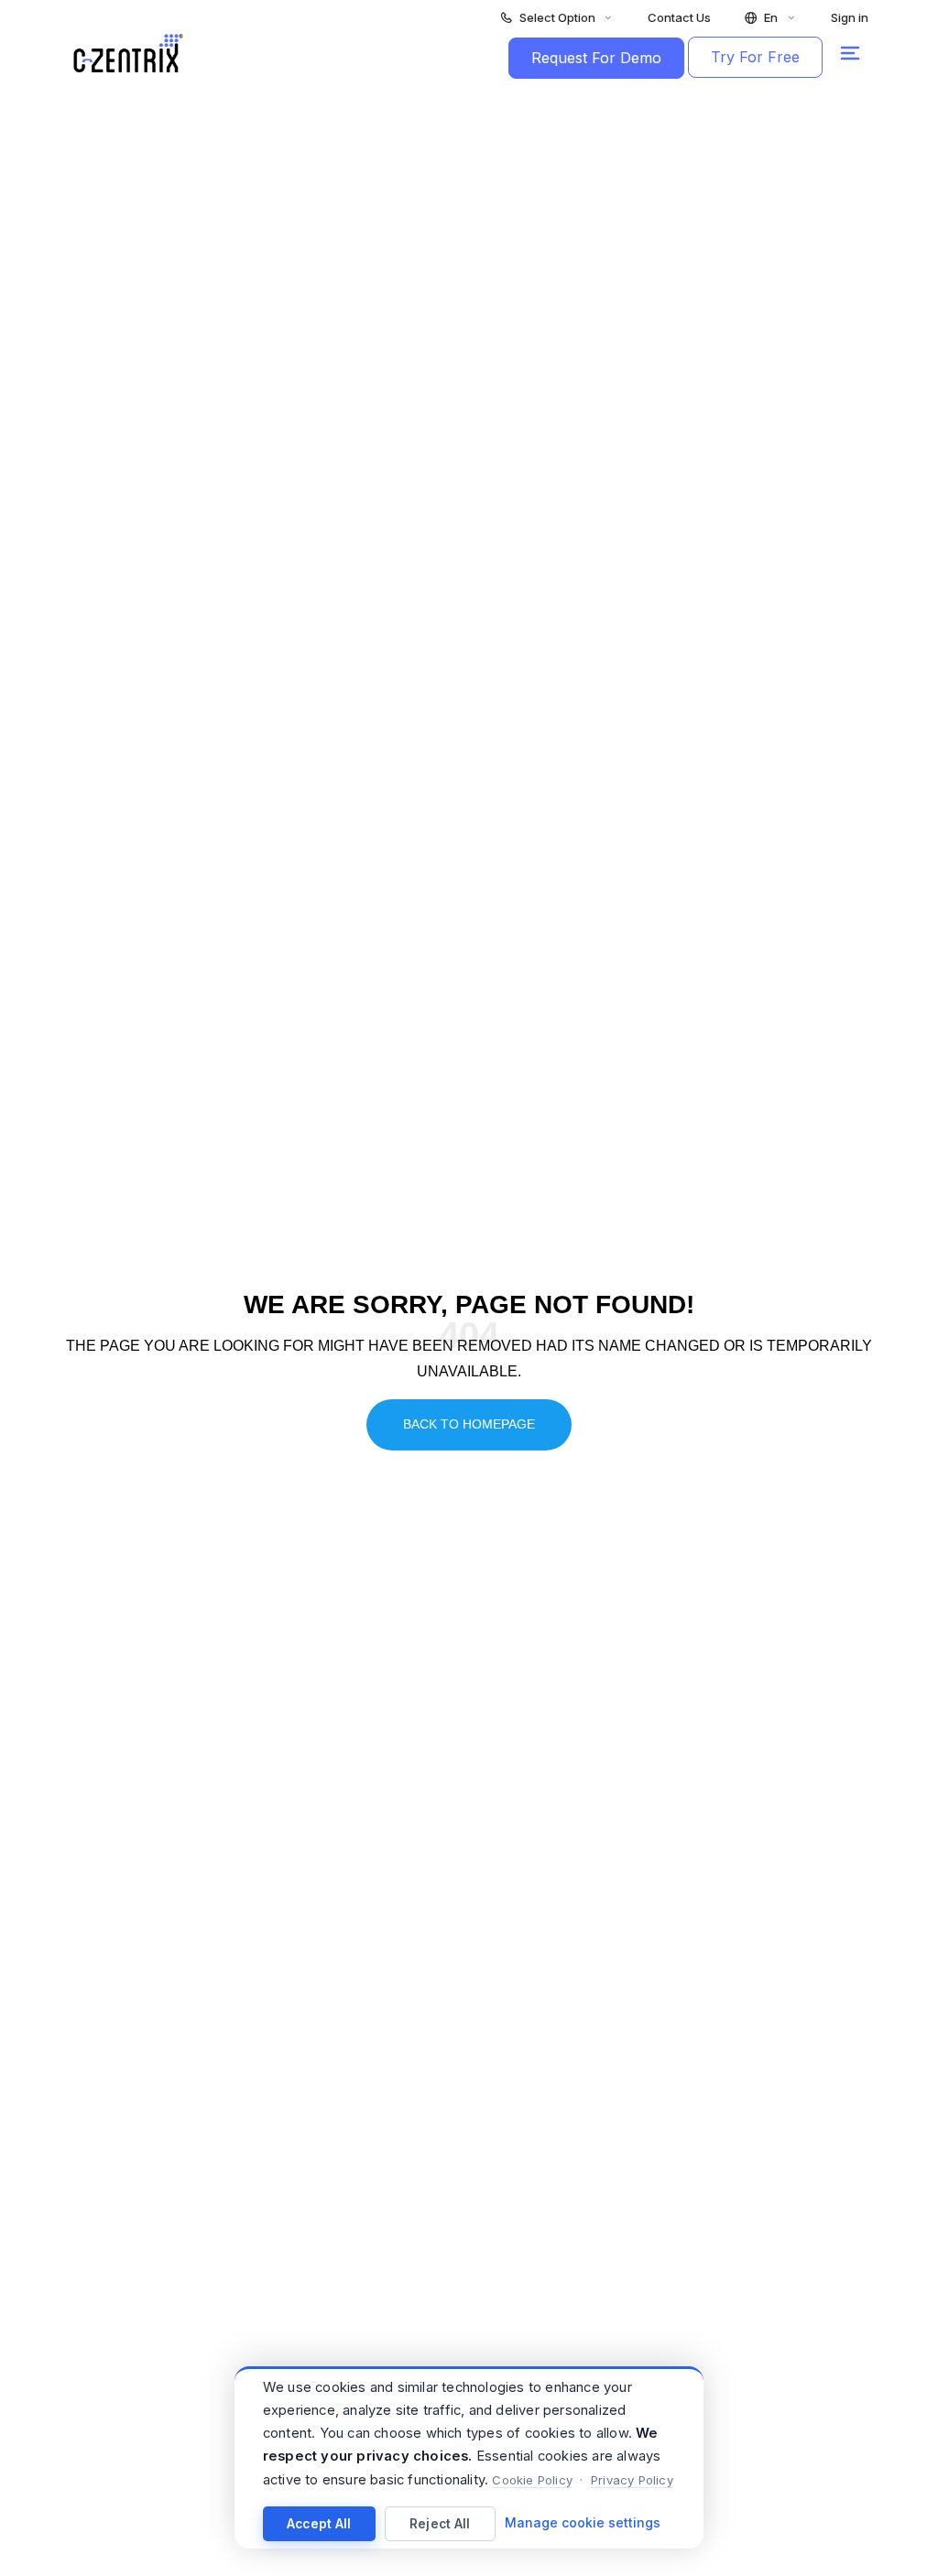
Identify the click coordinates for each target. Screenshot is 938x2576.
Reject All (440, 2524)
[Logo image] (128, 54)
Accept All (319, 2524)
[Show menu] (850, 53)
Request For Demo (596, 58)
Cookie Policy (532, 2480)
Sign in (850, 18)
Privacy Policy (632, 2480)
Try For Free (755, 57)
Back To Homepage (469, 1424)
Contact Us (679, 18)
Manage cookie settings (583, 2522)
